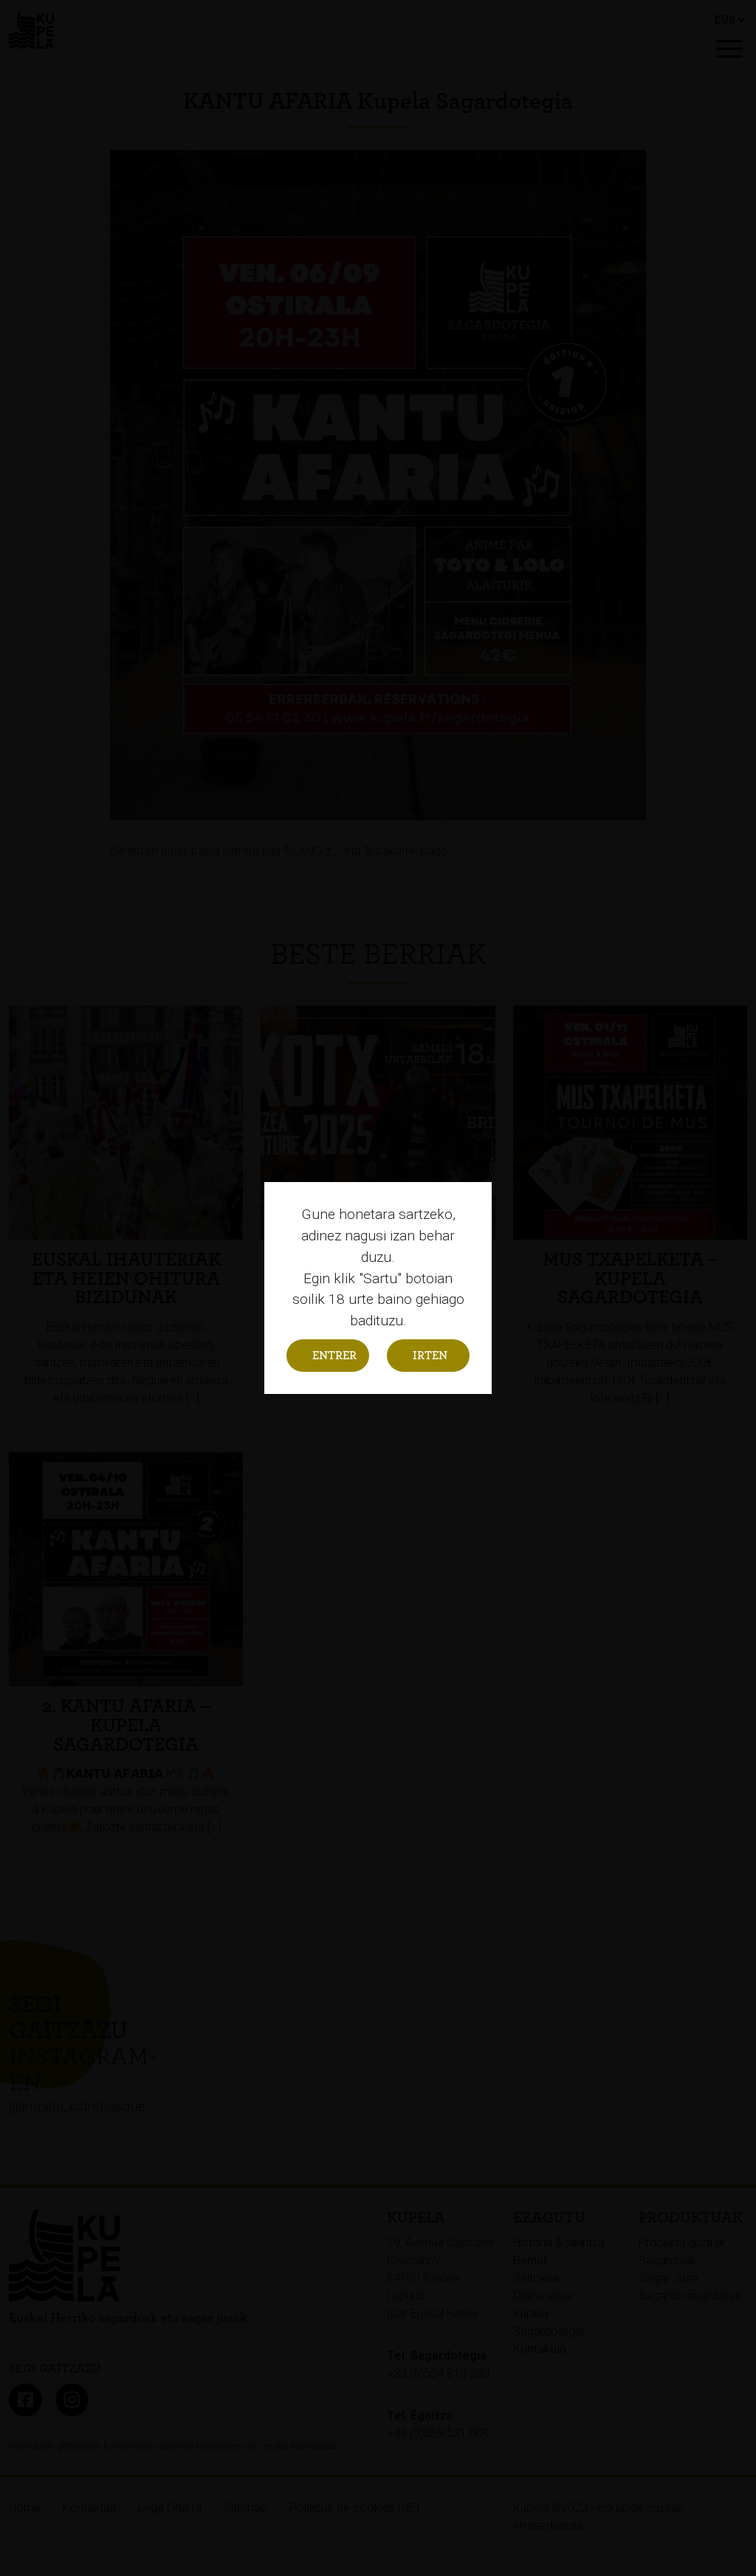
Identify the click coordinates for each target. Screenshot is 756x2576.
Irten (430, 1356)
